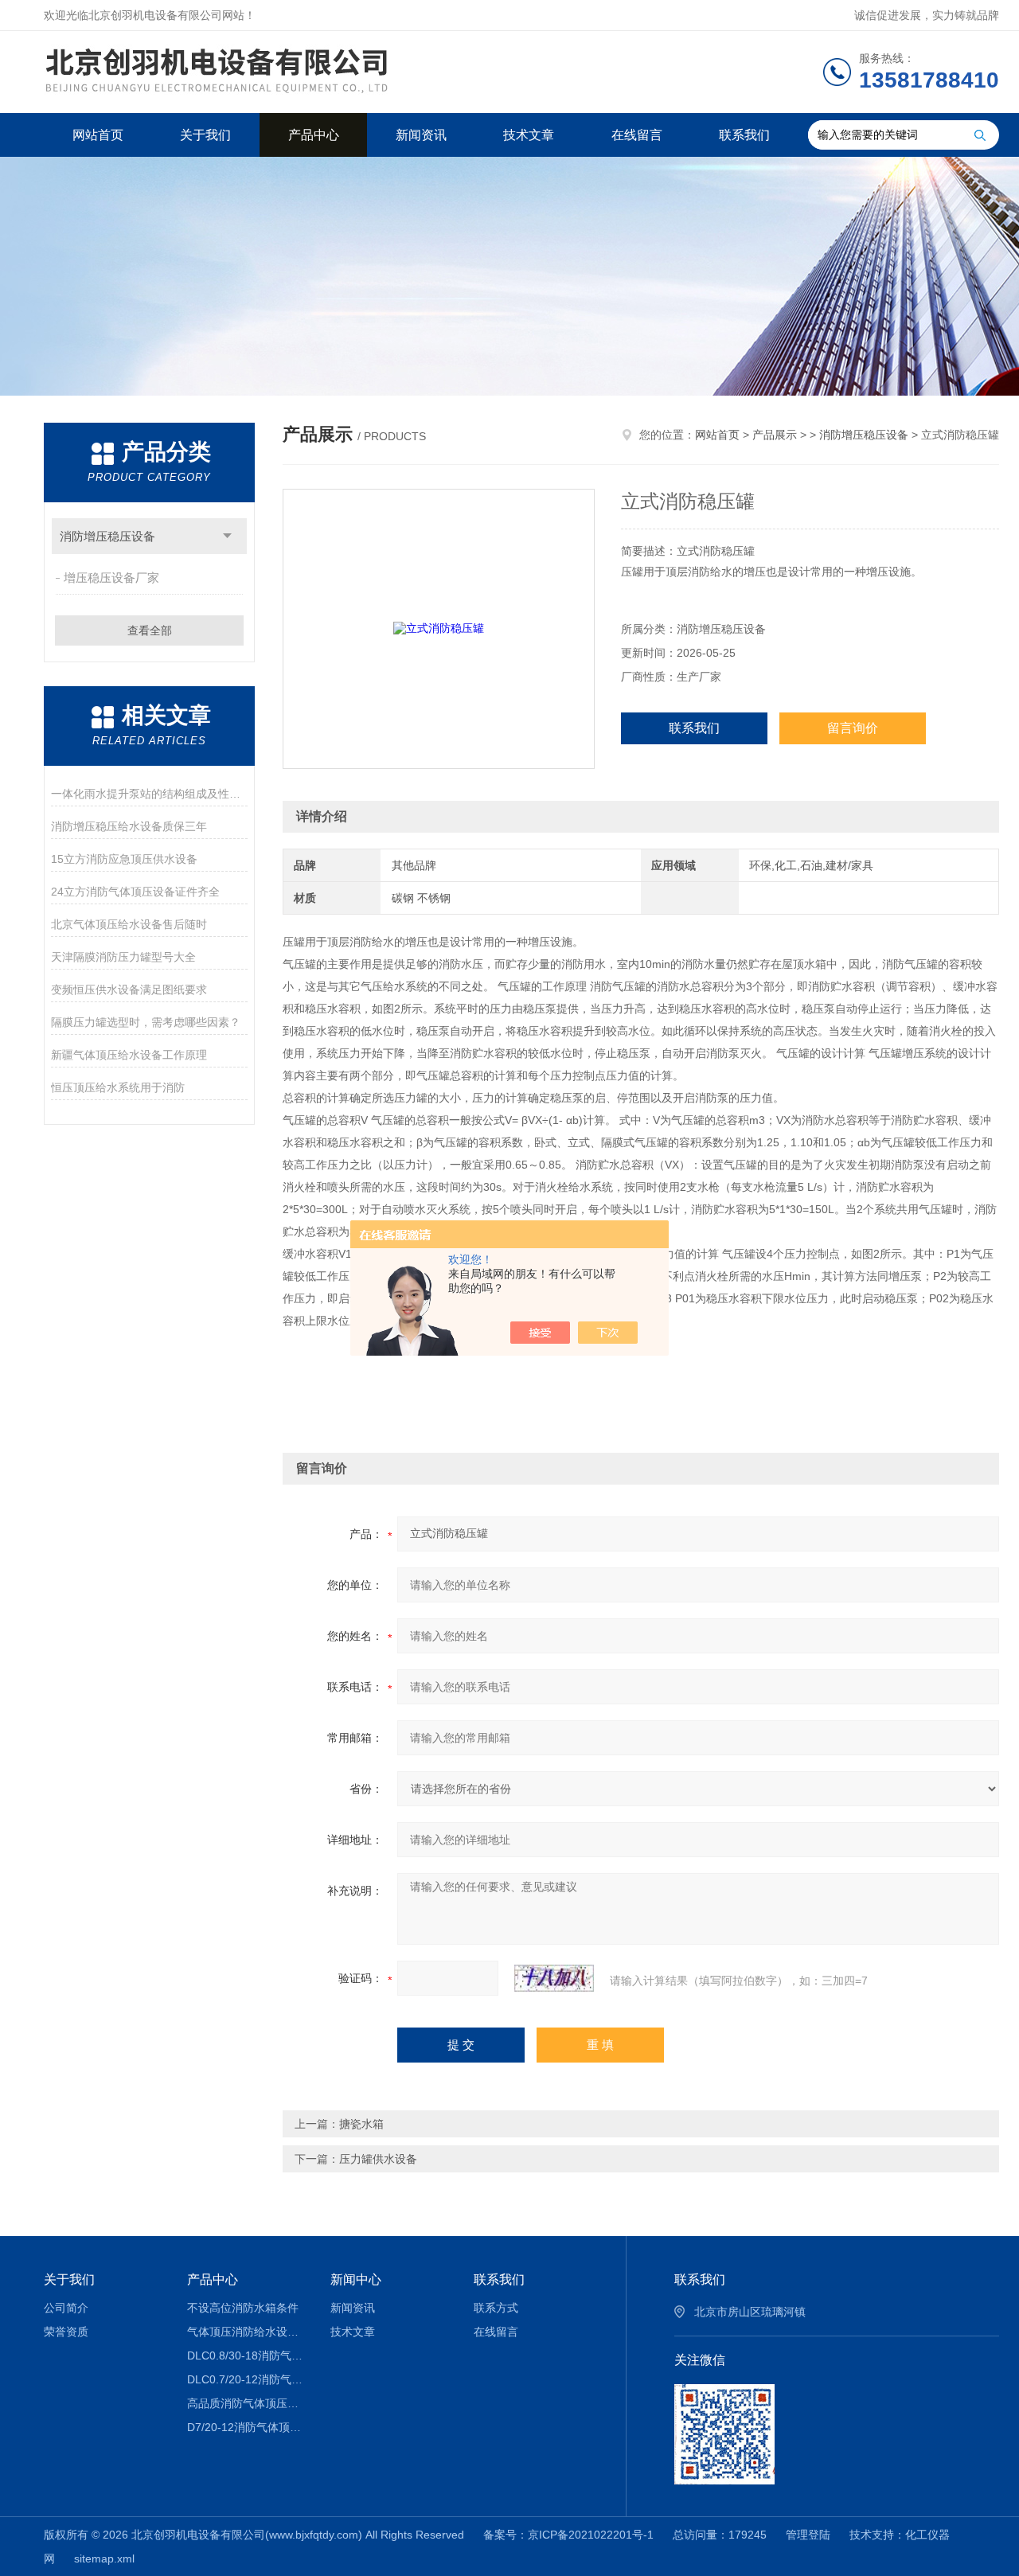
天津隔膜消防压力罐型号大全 (123, 957)
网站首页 (98, 135)
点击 (227, 536)
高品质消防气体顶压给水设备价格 (247, 2403)
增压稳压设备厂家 (111, 578)
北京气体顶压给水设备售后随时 (129, 924)
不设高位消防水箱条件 (243, 2308)
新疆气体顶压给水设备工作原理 (129, 1055)
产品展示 (775, 435)
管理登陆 (808, 2535)
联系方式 (496, 2308)
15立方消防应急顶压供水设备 (124, 859)
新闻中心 (356, 2279)
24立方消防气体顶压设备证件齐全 (135, 892)
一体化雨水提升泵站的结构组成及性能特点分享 (149, 794)
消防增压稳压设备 (107, 536)
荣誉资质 (66, 2332)
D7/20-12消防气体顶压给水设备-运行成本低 (247, 2427)
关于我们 (205, 135)
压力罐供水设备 (378, 2159)
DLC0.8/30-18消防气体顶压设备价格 (247, 2355)
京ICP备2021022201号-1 (591, 2535)
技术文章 (529, 135)
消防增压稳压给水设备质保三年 (129, 826)
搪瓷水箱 (361, 2124)
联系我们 (744, 135)
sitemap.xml (104, 2558)
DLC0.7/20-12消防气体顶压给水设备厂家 (247, 2379)
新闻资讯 (421, 135)
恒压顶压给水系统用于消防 (118, 1087)
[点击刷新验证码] (554, 1978)
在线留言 (637, 135)
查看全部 (150, 630)
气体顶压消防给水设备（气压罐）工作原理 (247, 2332)
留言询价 (853, 728)
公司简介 (66, 2308)
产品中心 (314, 135)
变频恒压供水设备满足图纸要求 (129, 989)
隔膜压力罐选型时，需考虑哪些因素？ (146, 1022)
